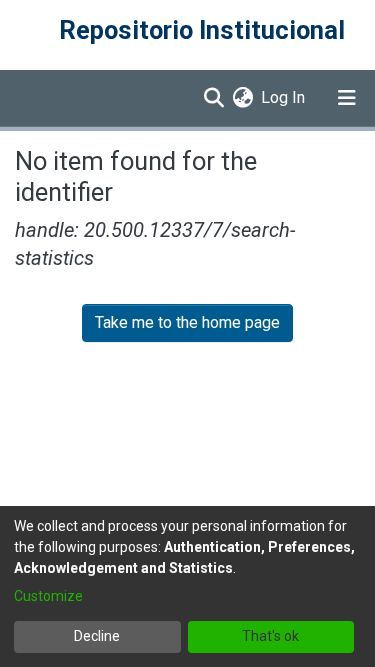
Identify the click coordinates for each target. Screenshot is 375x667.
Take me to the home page (187, 322)
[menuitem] (242, 98)
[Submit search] (213, 98)
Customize (48, 596)
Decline (97, 636)
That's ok (270, 636)
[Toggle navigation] (347, 98)
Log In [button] (284, 97)
